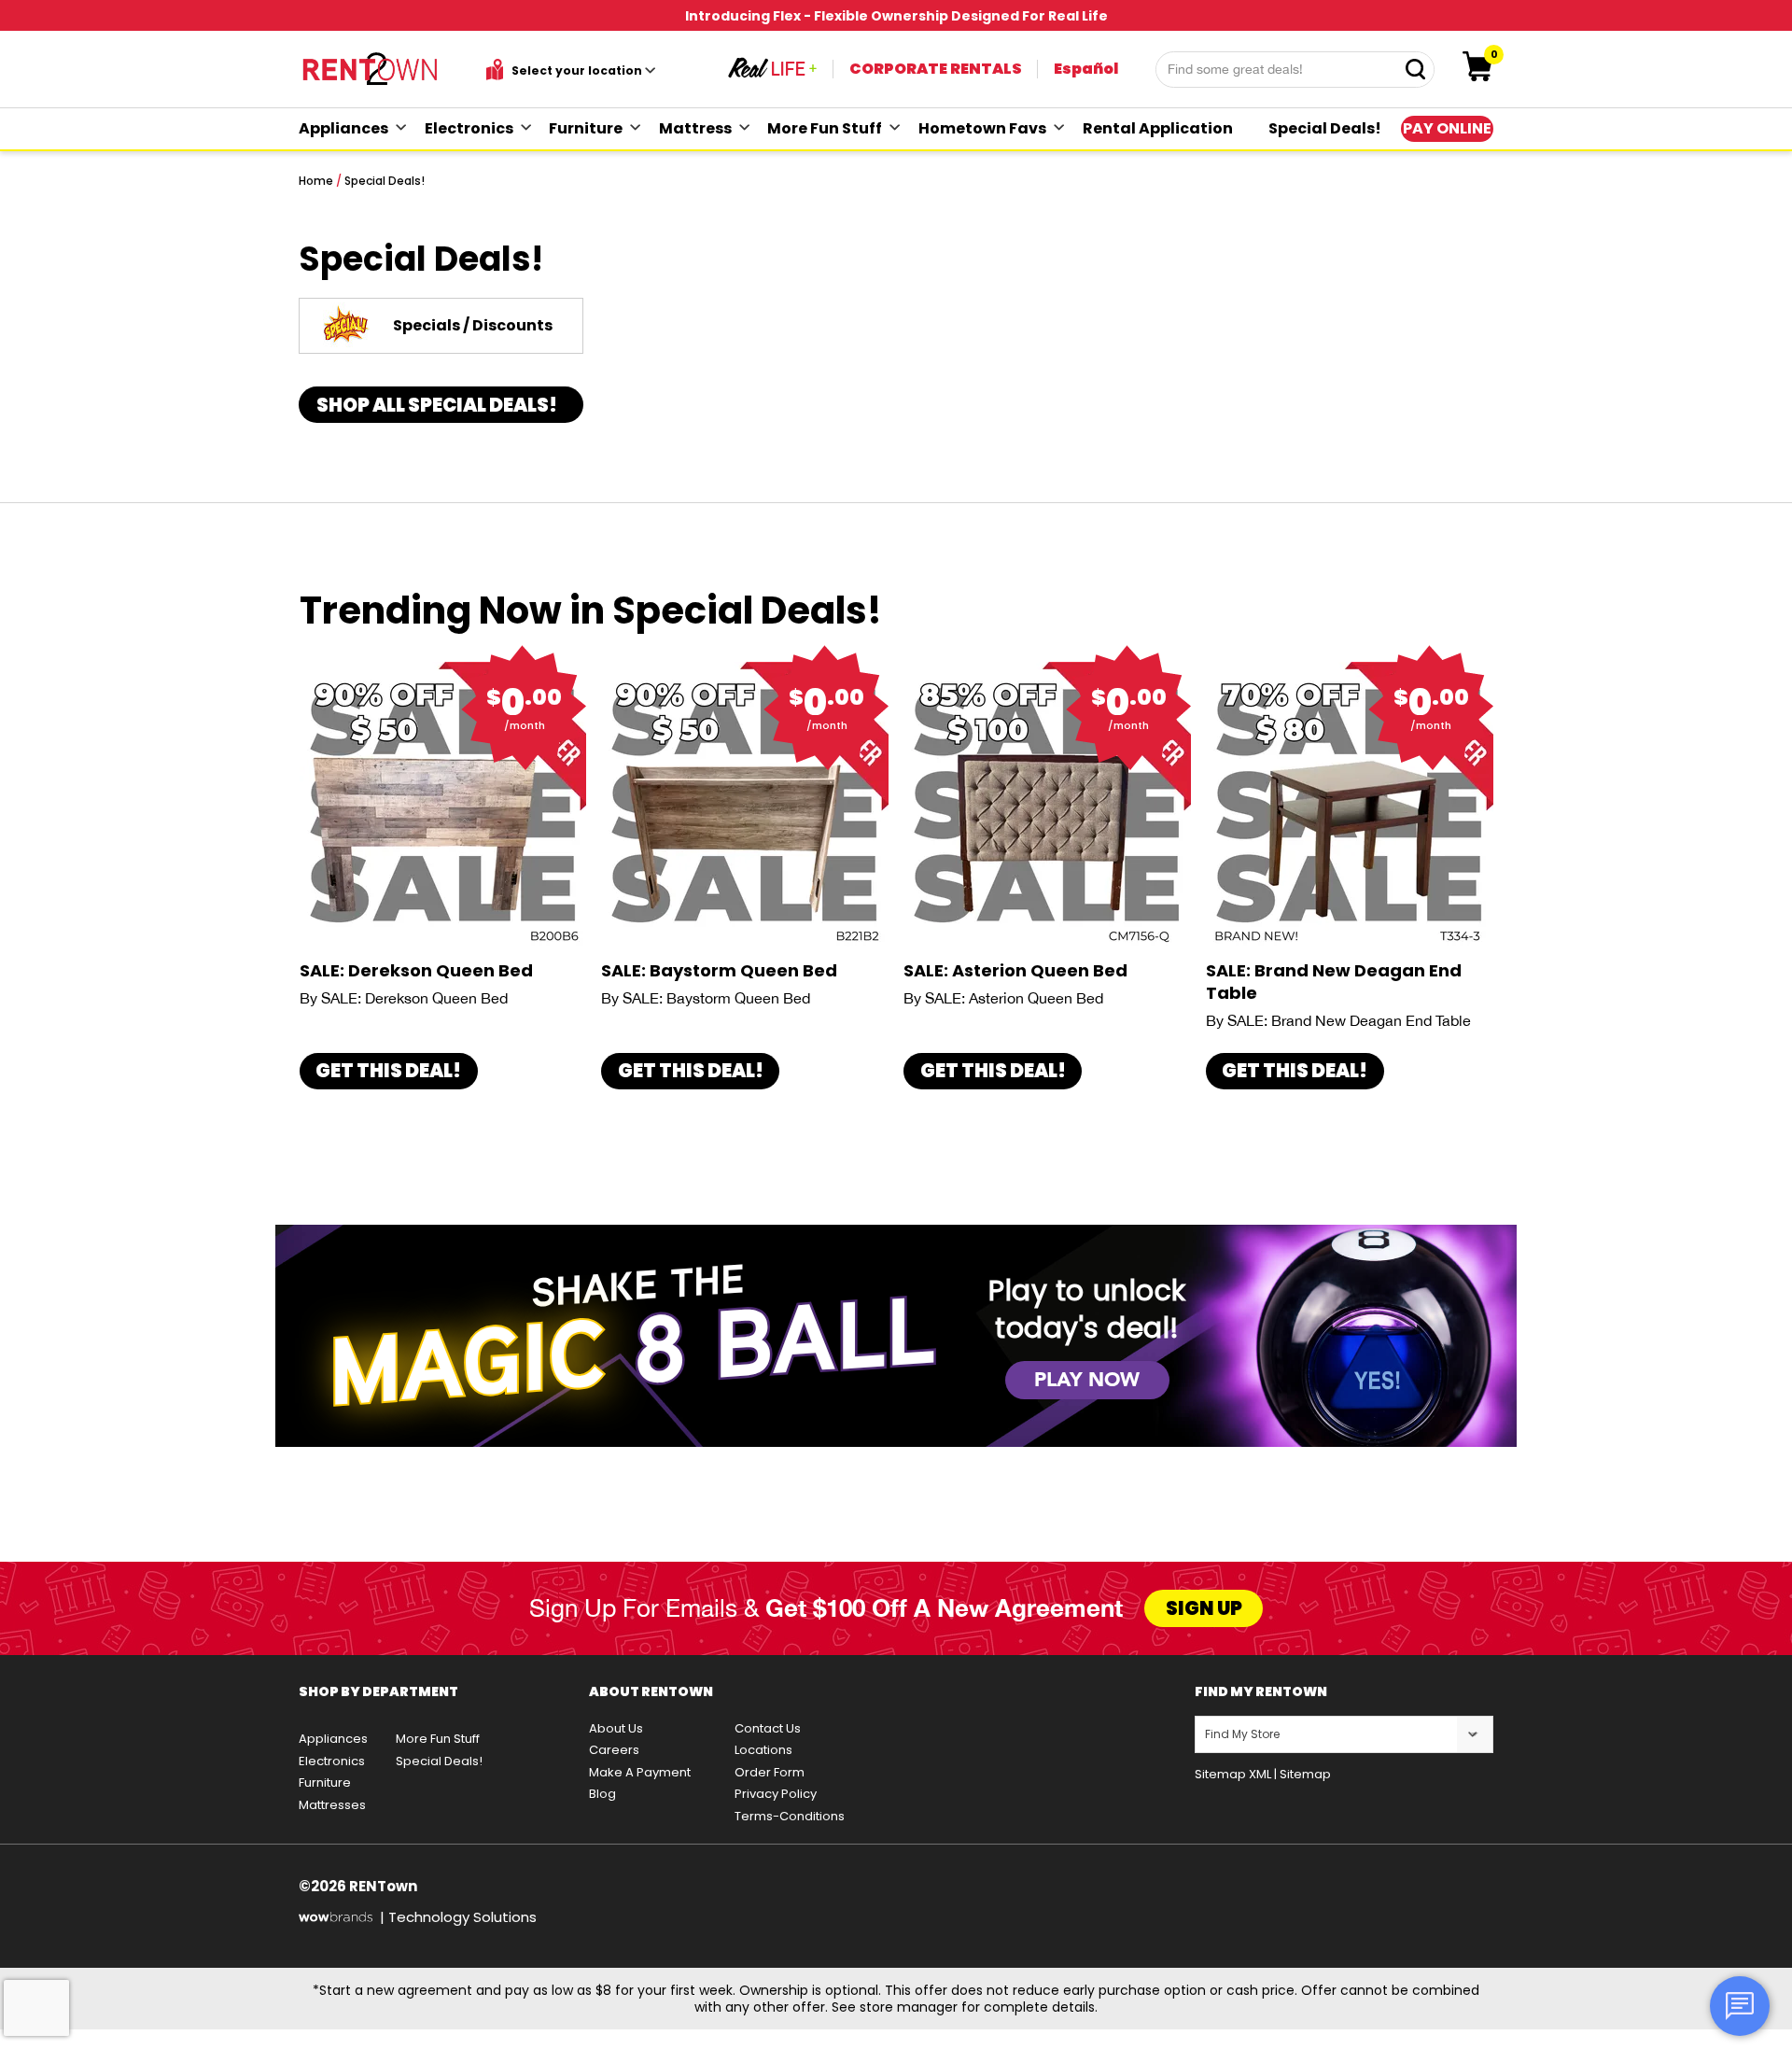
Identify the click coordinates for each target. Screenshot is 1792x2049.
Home (316, 181)
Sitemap (1305, 1774)
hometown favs (982, 128)
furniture (586, 128)
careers (614, 1750)
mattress (695, 128)
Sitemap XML (1233, 1774)
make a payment (640, 1772)
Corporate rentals (936, 69)
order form (770, 1772)
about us (616, 1728)
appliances (343, 128)
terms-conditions (790, 1816)
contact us (768, 1728)
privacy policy (776, 1794)
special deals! (1325, 128)
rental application (1158, 128)
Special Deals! (385, 181)
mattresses (332, 1805)
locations (763, 1750)
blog (602, 1794)
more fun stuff (825, 128)
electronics (469, 128)
